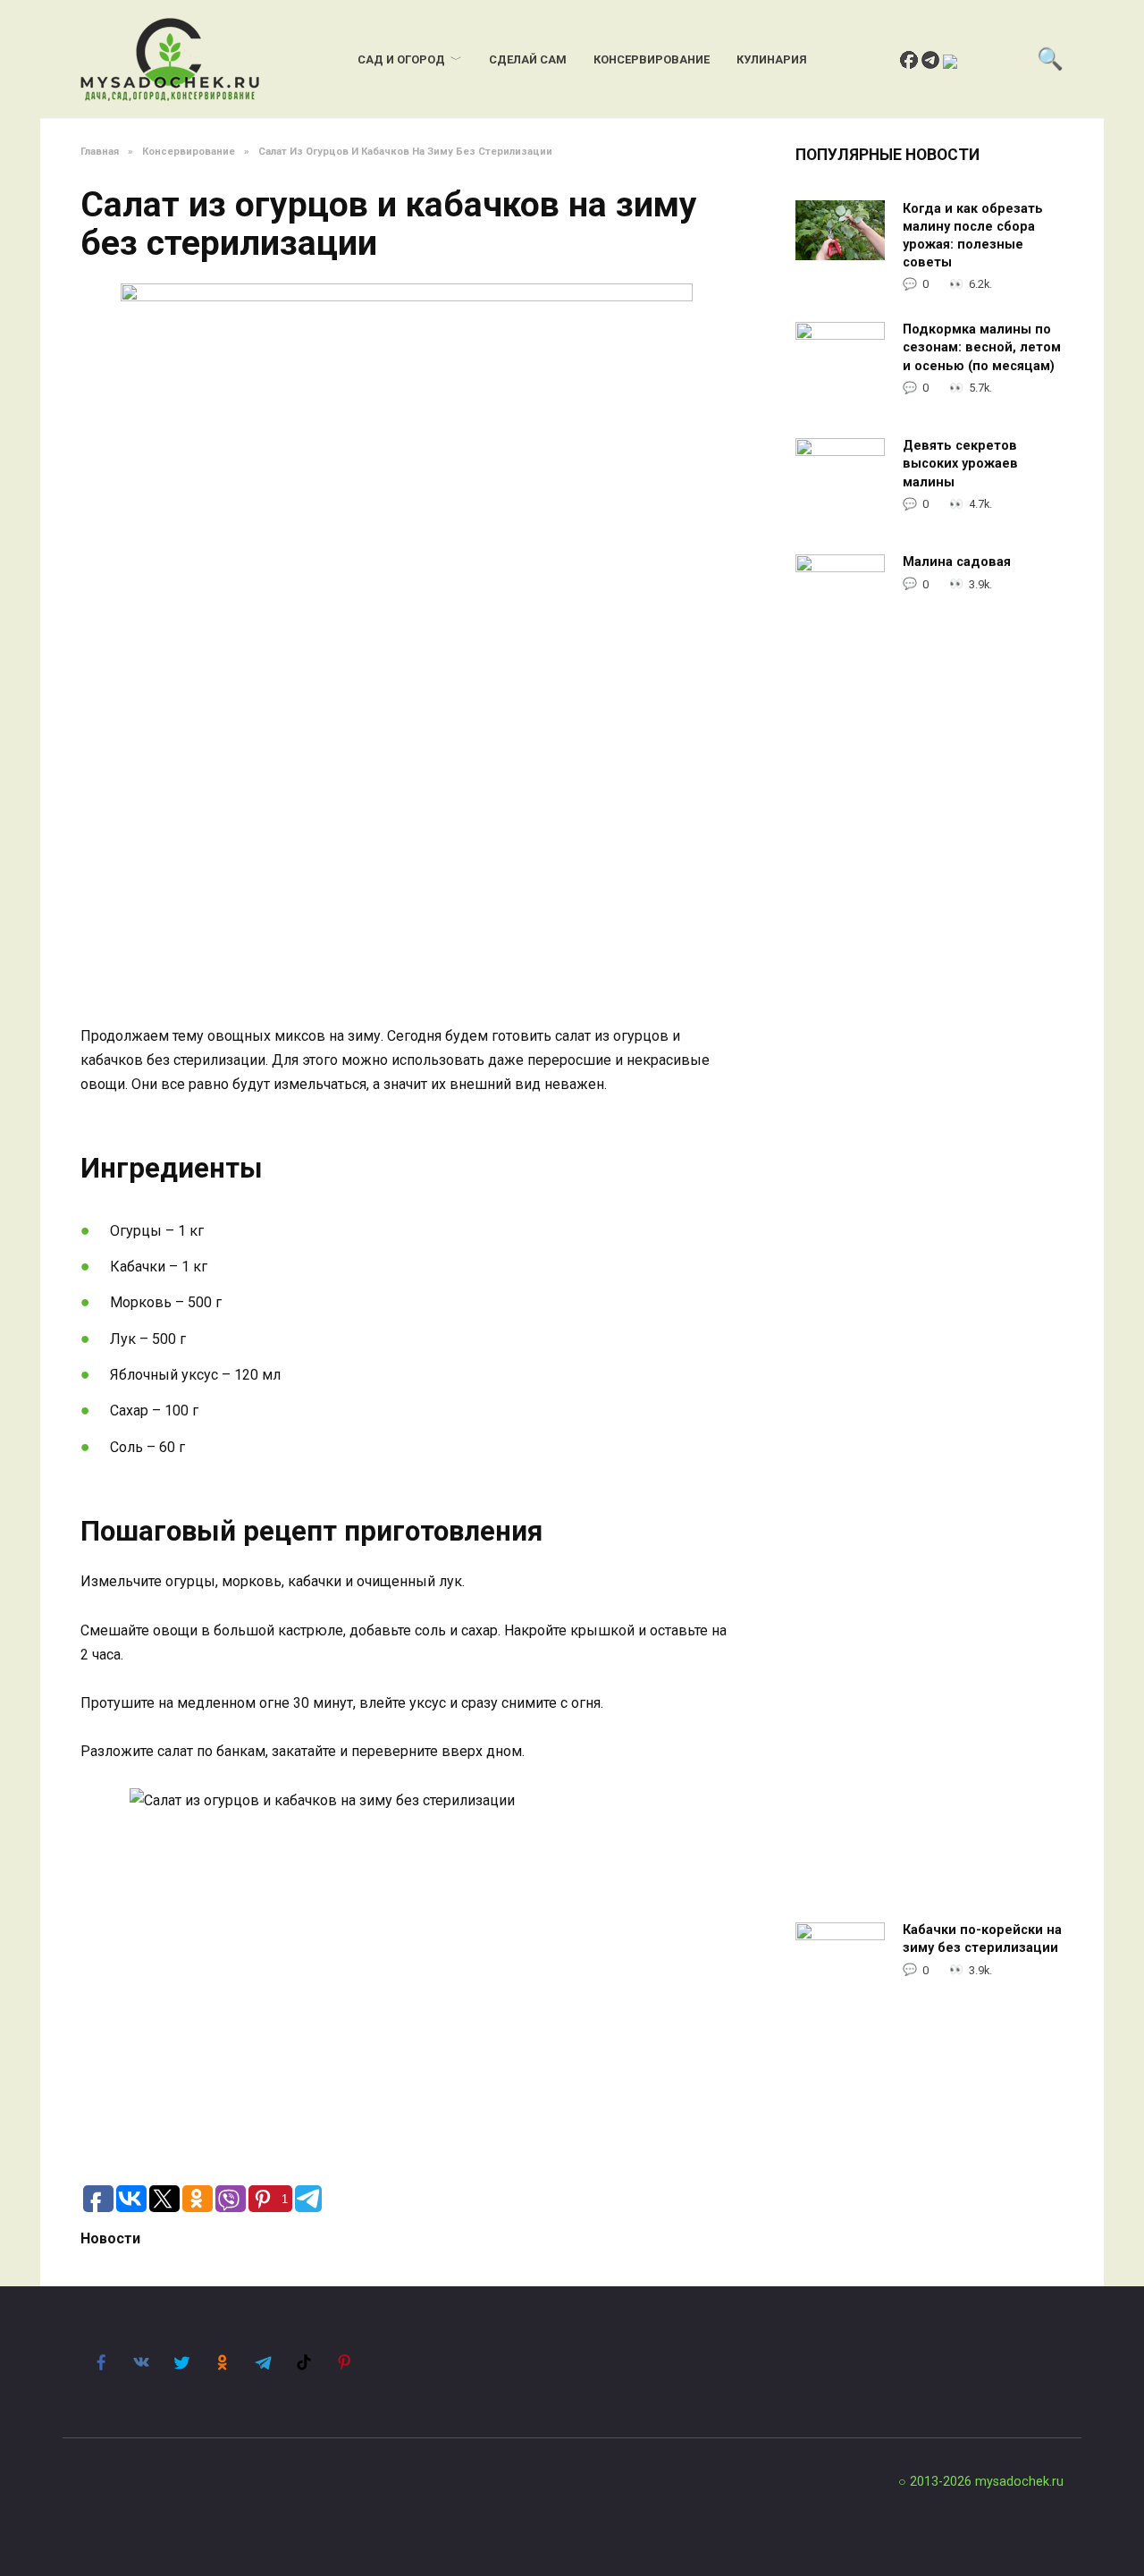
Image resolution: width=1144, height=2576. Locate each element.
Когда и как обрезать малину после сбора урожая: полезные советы (973, 236)
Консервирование (652, 59)
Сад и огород (401, 59)
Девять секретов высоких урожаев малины (960, 465)
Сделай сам (528, 59)
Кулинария (772, 59)
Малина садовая (957, 563)
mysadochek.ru (1019, 2482)
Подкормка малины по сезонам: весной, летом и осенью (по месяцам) (982, 348)
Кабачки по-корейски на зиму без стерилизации (982, 1940)
